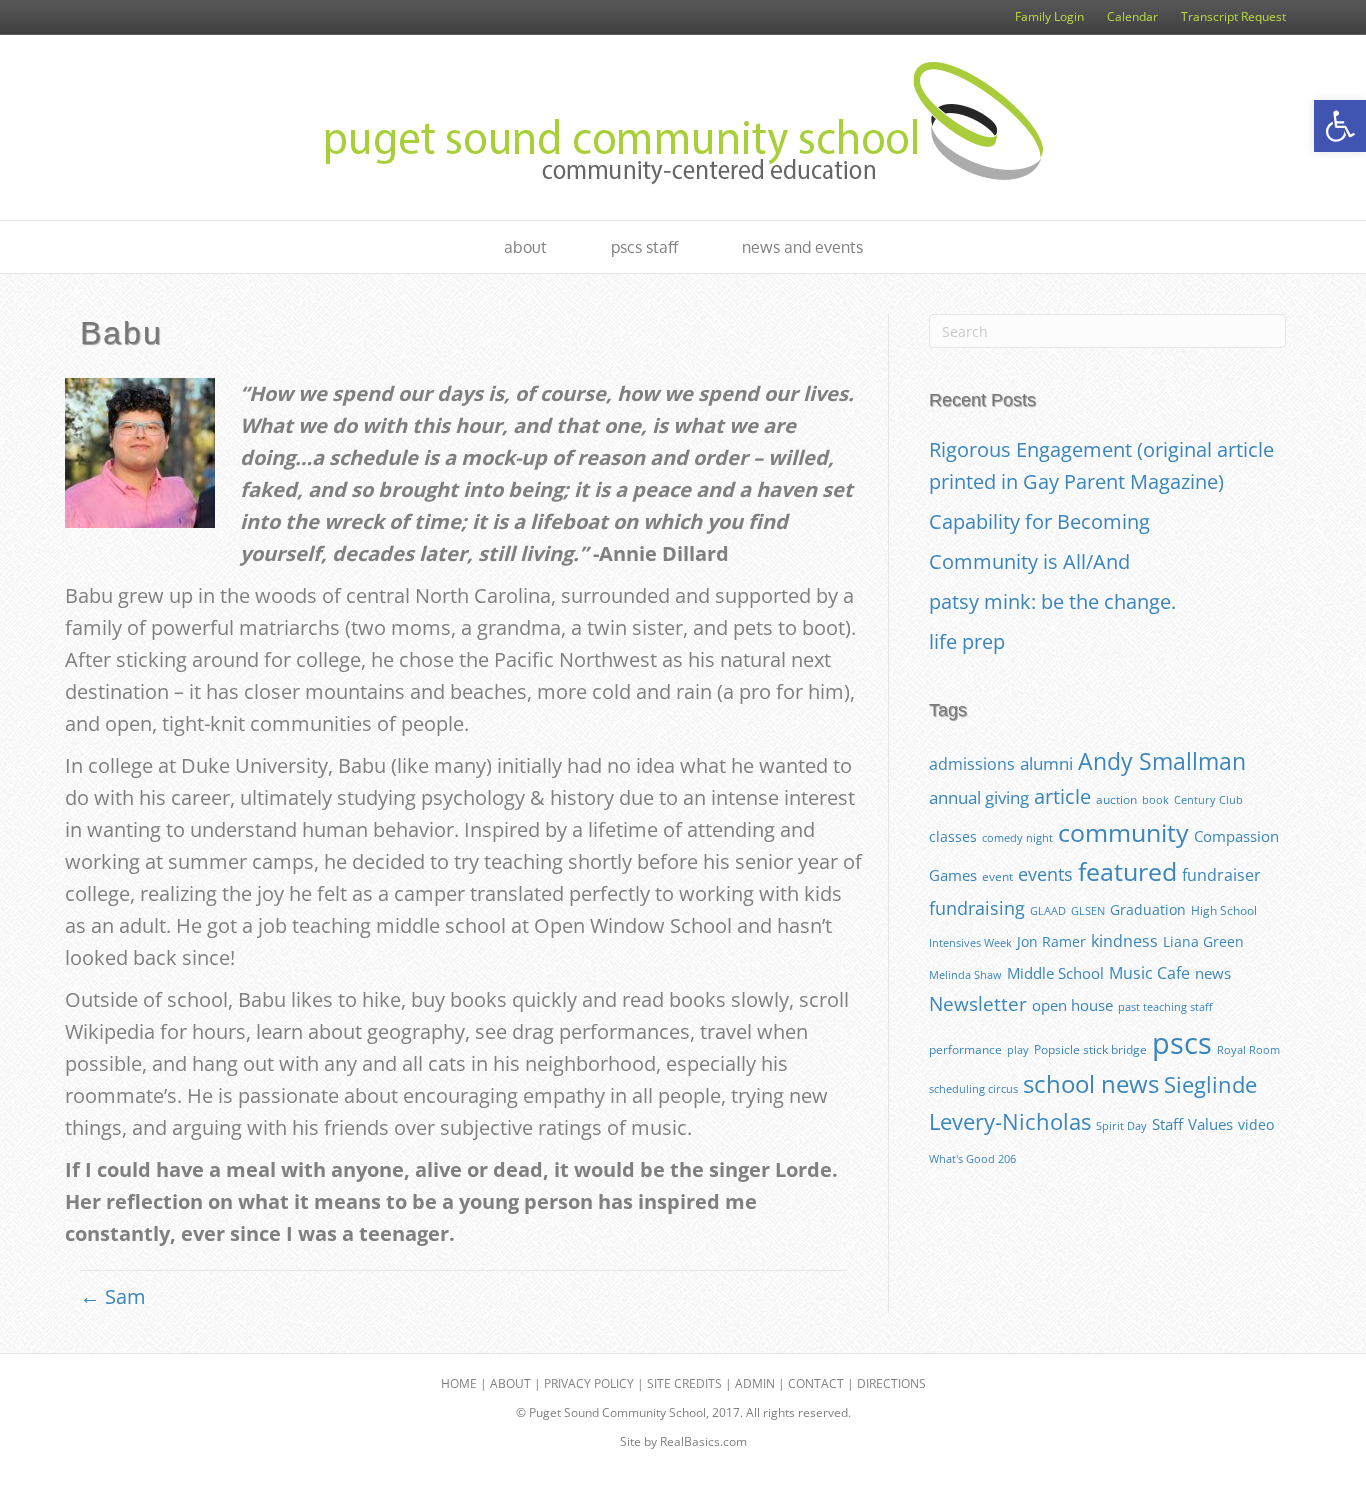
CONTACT (816, 1383)
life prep (967, 641)
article (1062, 796)
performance (965, 1049)
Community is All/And (1029, 561)
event (997, 876)
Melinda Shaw (965, 975)
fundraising (977, 908)
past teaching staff (1165, 1007)
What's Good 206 (972, 1159)
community (1123, 832)
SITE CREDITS (684, 1383)
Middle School (1055, 973)
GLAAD (1048, 911)
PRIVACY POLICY (589, 1383)
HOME (459, 1383)
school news (1091, 1084)
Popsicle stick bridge (1090, 1049)
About (525, 247)
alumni (1046, 763)
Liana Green (1203, 941)
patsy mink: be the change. (1052, 601)
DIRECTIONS (891, 1383)
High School (1224, 910)
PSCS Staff (644, 247)
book (1155, 800)
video (1256, 1124)
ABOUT (510, 1383)
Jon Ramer (1051, 941)
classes (953, 836)
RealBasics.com (703, 1441)
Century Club (1208, 800)
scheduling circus (973, 1089)
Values (1210, 1124)
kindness (1124, 941)
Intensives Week (970, 943)
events (1045, 874)
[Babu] (140, 450)
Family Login (1049, 16)
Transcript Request (1233, 16)
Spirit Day (1121, 1126)
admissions (972, 764)
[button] (1340, 126)
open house (1072, 1005)
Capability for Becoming (1039, 521)
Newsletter (978, 1004)
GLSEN (1088, 911)
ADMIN (755, 1383)
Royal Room (1248, 1050)
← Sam (113, 1296)
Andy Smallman (1162, 761)
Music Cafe (1149, 973)
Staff (1167, 1124)
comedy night (1017, 838)
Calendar (1132, 16)
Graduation (1148, 909)
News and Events (802, 247)
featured (1127, 871)
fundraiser (1221, 875)
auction (1116, 799)
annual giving (979, 797)
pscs (1182, 1043)
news (1213, 973)
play (1018, 1050)
